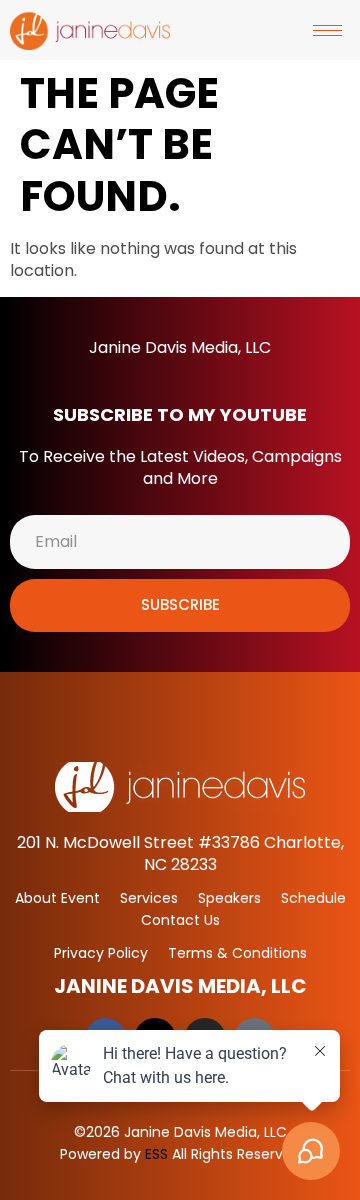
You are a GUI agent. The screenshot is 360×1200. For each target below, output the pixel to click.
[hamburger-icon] (327, 30)
